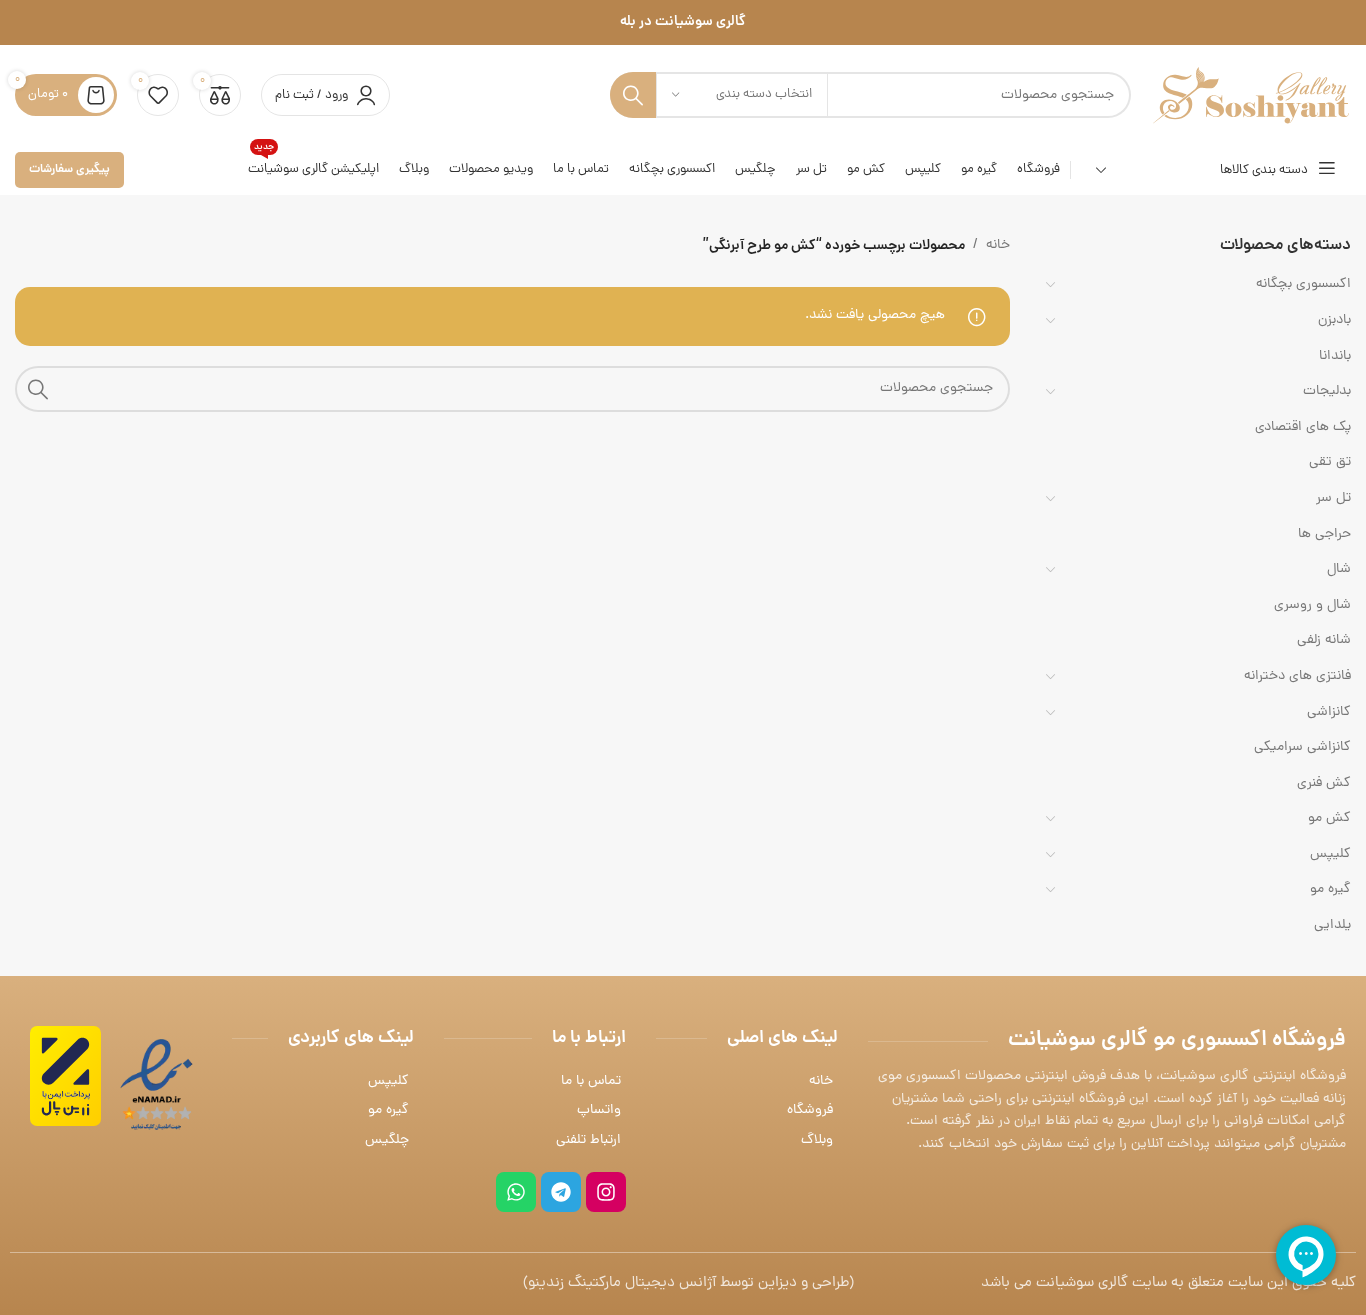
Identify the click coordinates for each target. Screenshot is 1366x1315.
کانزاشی (1329, 712)
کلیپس (1330, 854)
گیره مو (1330, 889)
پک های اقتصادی (1303, 427)
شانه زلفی (1324, 640)
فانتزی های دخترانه (1297, 676)
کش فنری (1324, 783)
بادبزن (1334, 320)
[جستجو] (633, 95)
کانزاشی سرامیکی (1302, 747)
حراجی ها (1324, 534)
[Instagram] (606, 1192)
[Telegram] (561, 1192)
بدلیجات (1327, 391)
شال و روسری (1312, 605)
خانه (998, 245)
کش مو (1329, 818)
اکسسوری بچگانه (1303, 284)
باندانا (1335, 356)
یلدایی (1332, 925)
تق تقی (1330, 462)
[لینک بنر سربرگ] (683, 22)
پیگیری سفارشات (69, 169)
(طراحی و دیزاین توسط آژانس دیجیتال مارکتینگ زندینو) (688, 1283)
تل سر (1333, 498)
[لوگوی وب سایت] (1251, 96)
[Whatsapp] (516, 1192)
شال (1339, 569)
